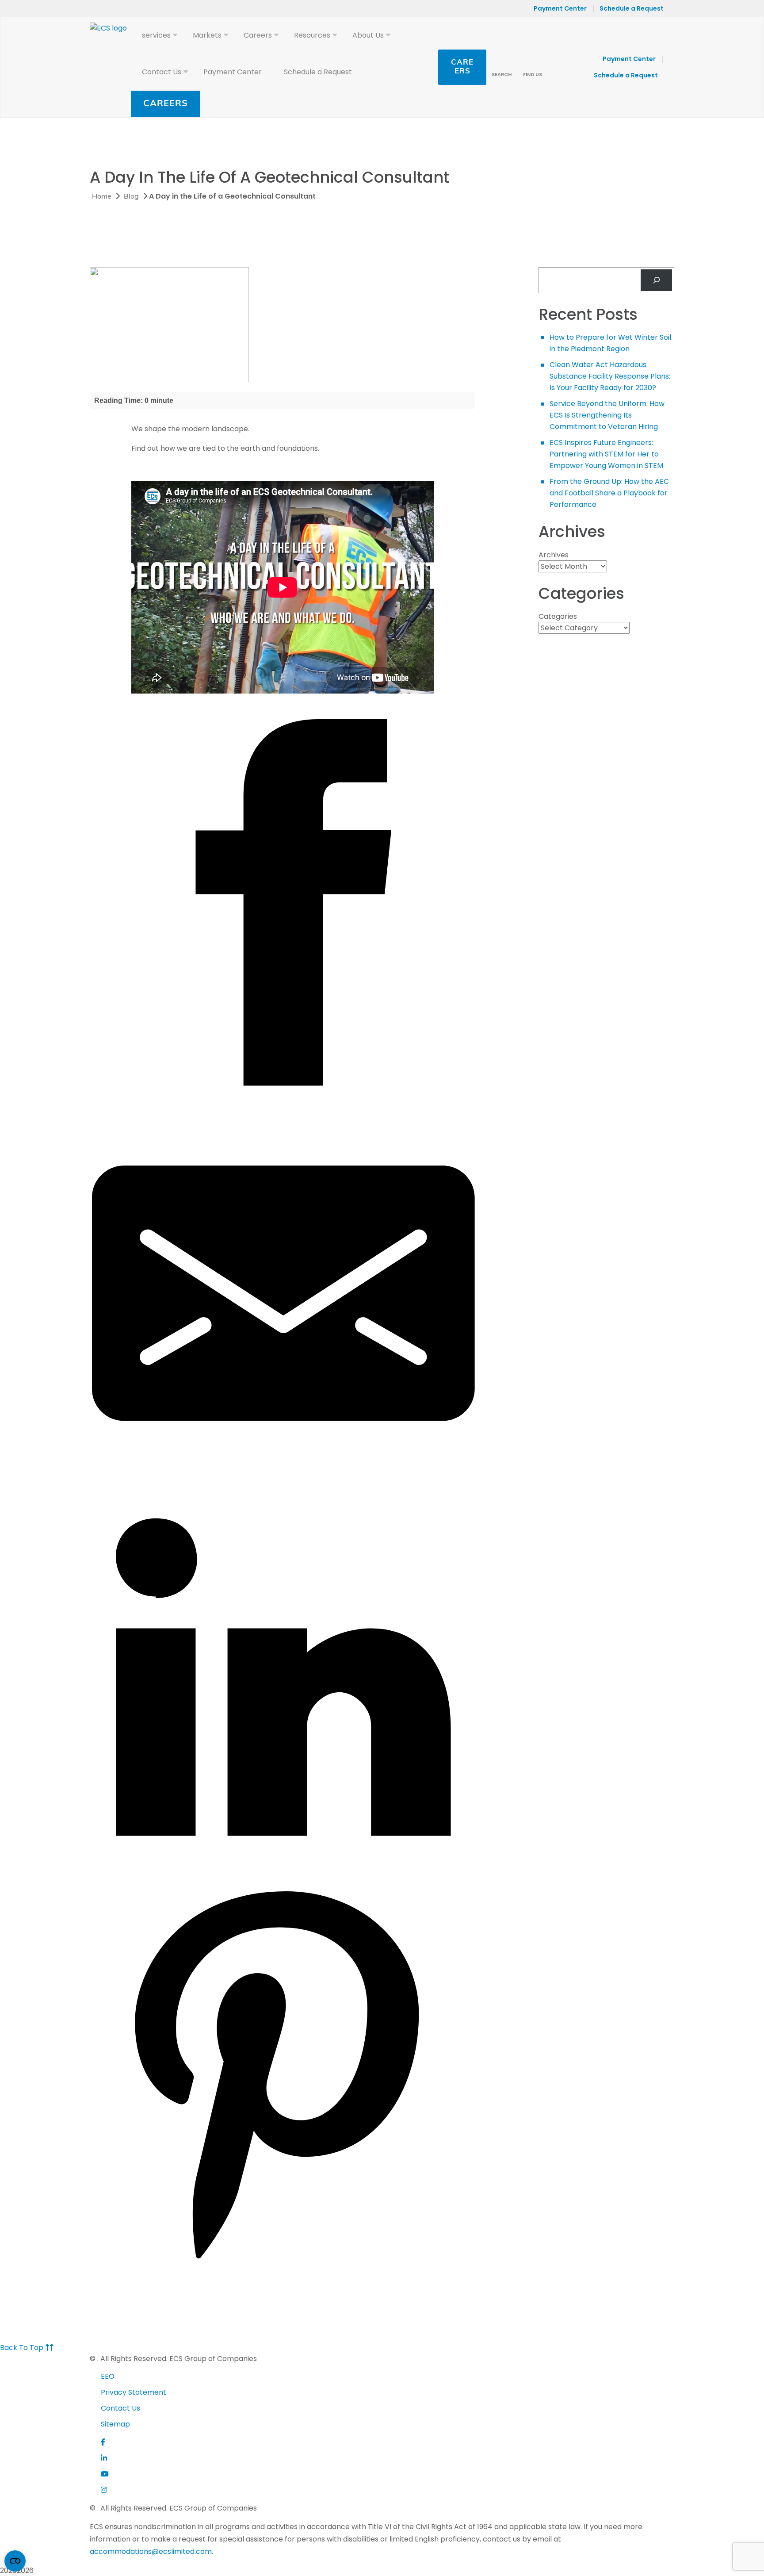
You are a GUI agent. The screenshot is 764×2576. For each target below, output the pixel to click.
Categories (558, 616)
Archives (554, 555)
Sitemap (115, 2424)
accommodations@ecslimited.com (151, 2551)
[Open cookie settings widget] (15, 2561)
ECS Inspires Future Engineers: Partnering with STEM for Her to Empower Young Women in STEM (606, 454)
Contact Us (120, 2408)
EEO (108, 2376)
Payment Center (560, 8)
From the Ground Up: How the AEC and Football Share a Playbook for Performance (609, 493)
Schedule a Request (632, 8)
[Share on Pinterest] (283, 2264)
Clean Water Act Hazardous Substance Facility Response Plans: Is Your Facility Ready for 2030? (610, 376)
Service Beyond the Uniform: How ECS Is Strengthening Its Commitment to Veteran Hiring (607, 415)
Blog (131, 197)
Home (102, 197)
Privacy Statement (134, 2392)
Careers (166, 104)
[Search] (656, 280)
